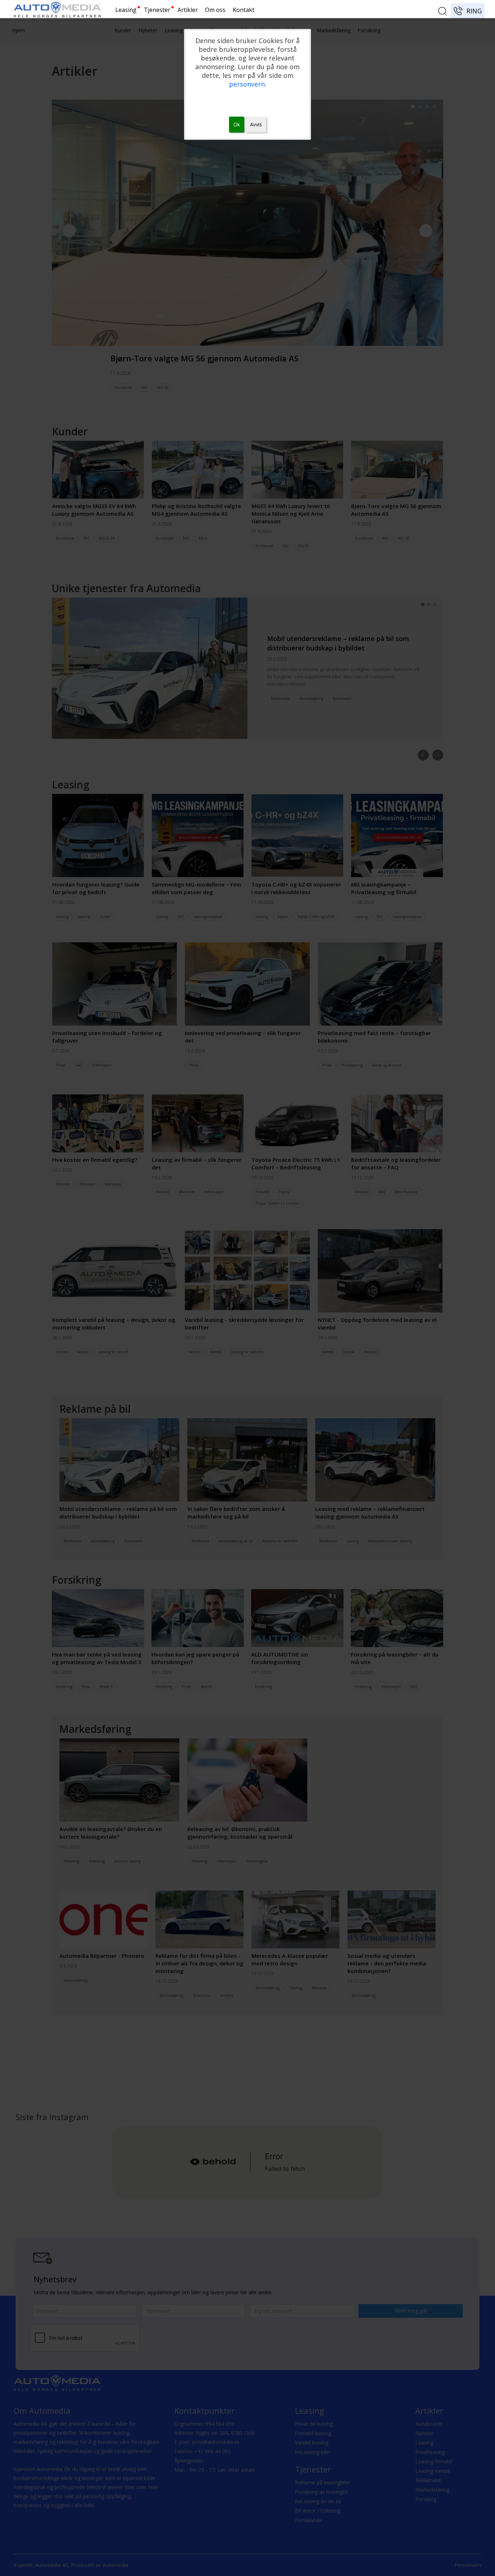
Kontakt (244, 10)
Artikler (188, 10)
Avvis (256, 124)
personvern (247, 84)
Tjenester (157, 10)
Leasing (126, 10)
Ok (237, 124)
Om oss (215, 10)
